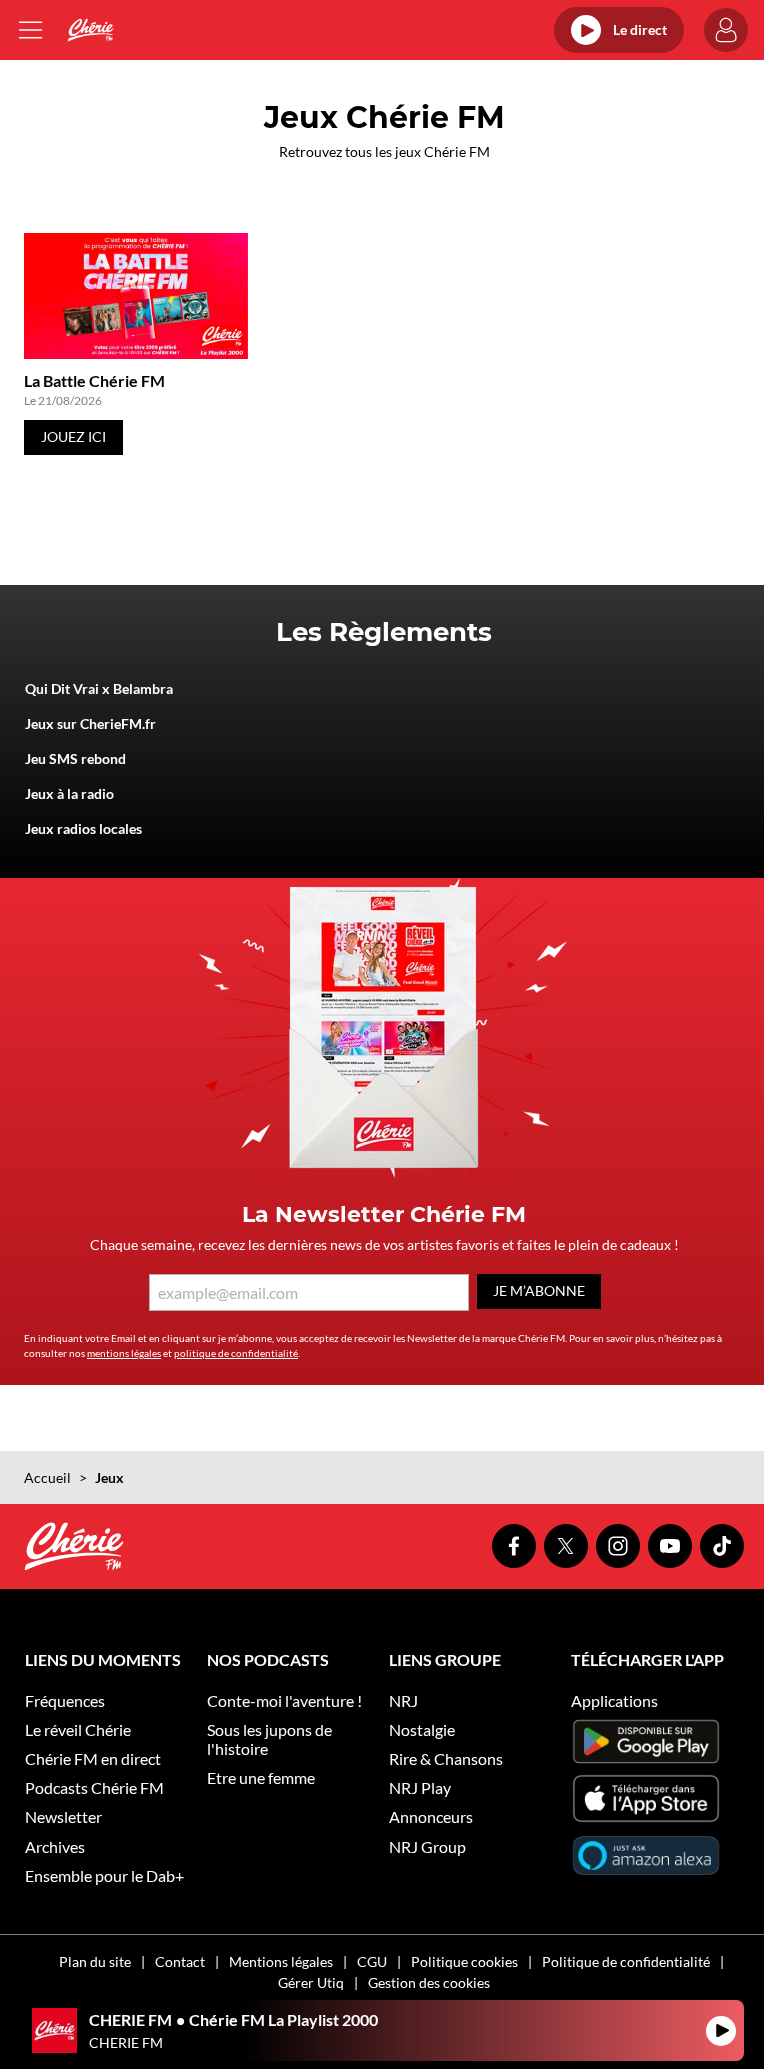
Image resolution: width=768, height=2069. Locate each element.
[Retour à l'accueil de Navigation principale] (90, 30)
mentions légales (124, 1353)
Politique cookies (464, 1961)
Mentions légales (281, 1961)
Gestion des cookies (429, 1982)
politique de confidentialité (236, 1353)
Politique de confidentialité (626, 1961)
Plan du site (95, 1961)
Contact (180, 1961)
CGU (372, 1961)
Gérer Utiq (311, 1982)
